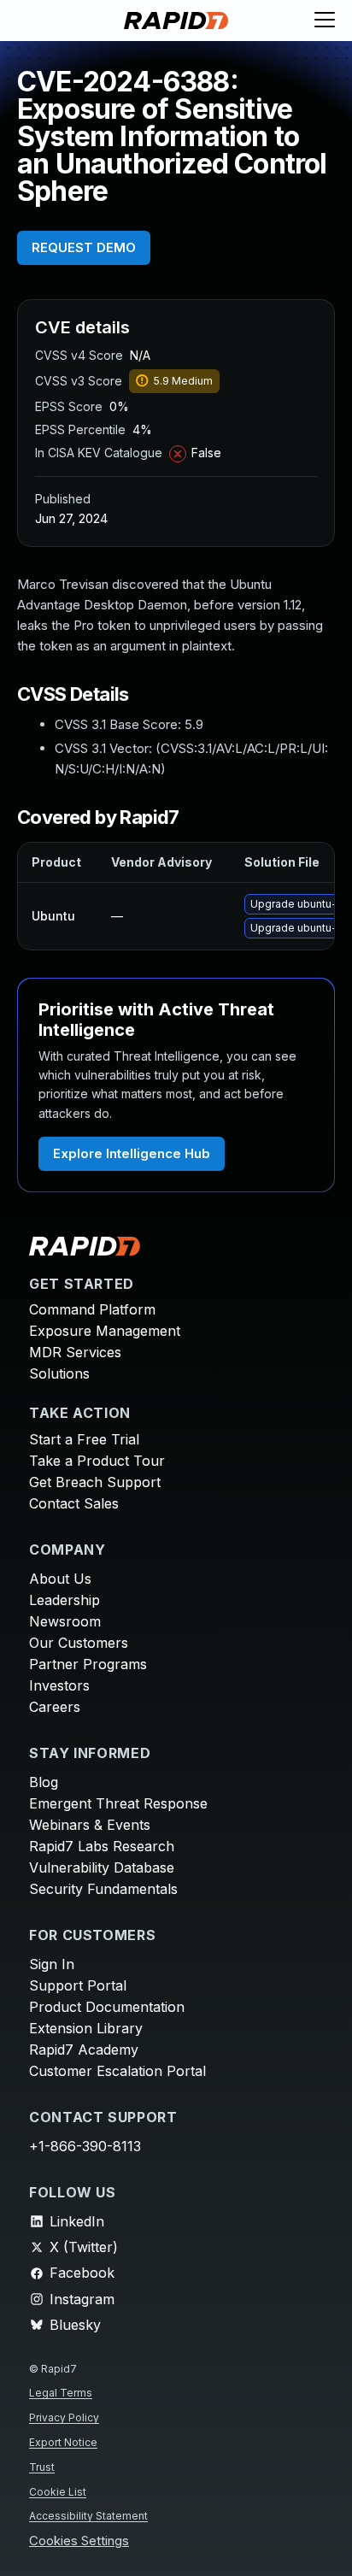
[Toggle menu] (325, 21)
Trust (42, 2467)
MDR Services (75, 1352)
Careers (55, 1707)
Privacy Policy (64, 2417)
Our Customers (79, 1643)
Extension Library (86, 2028)
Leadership (65, 1600)
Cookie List (58, 2492)
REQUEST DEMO (84, 247)
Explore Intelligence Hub (132, 1153)
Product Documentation (107, 2007)
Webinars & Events (90, 1825)
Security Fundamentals (103, 1889)
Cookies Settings (79, 2541)
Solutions (59, 1373)
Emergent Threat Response (118, 1803)
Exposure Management (105, 1331)
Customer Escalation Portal (117, 2071)
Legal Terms (61, 2393)
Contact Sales (74, 1503)
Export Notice (63, 2442)
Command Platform (92, 1309)
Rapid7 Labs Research (102, 1846)
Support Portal (78, 1985)
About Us (60, 1579)
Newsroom (65, 1621)
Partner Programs (88, 1664)
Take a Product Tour (97, 1461)
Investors (59, 1685)
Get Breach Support (95, 1482)
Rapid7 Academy (84, 2050)
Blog (44, 1782)
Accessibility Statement (88, 2516)
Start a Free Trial (84, 1439)
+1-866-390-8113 (85, 2146)
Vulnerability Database (102, 1867)
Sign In (52, 1964)
